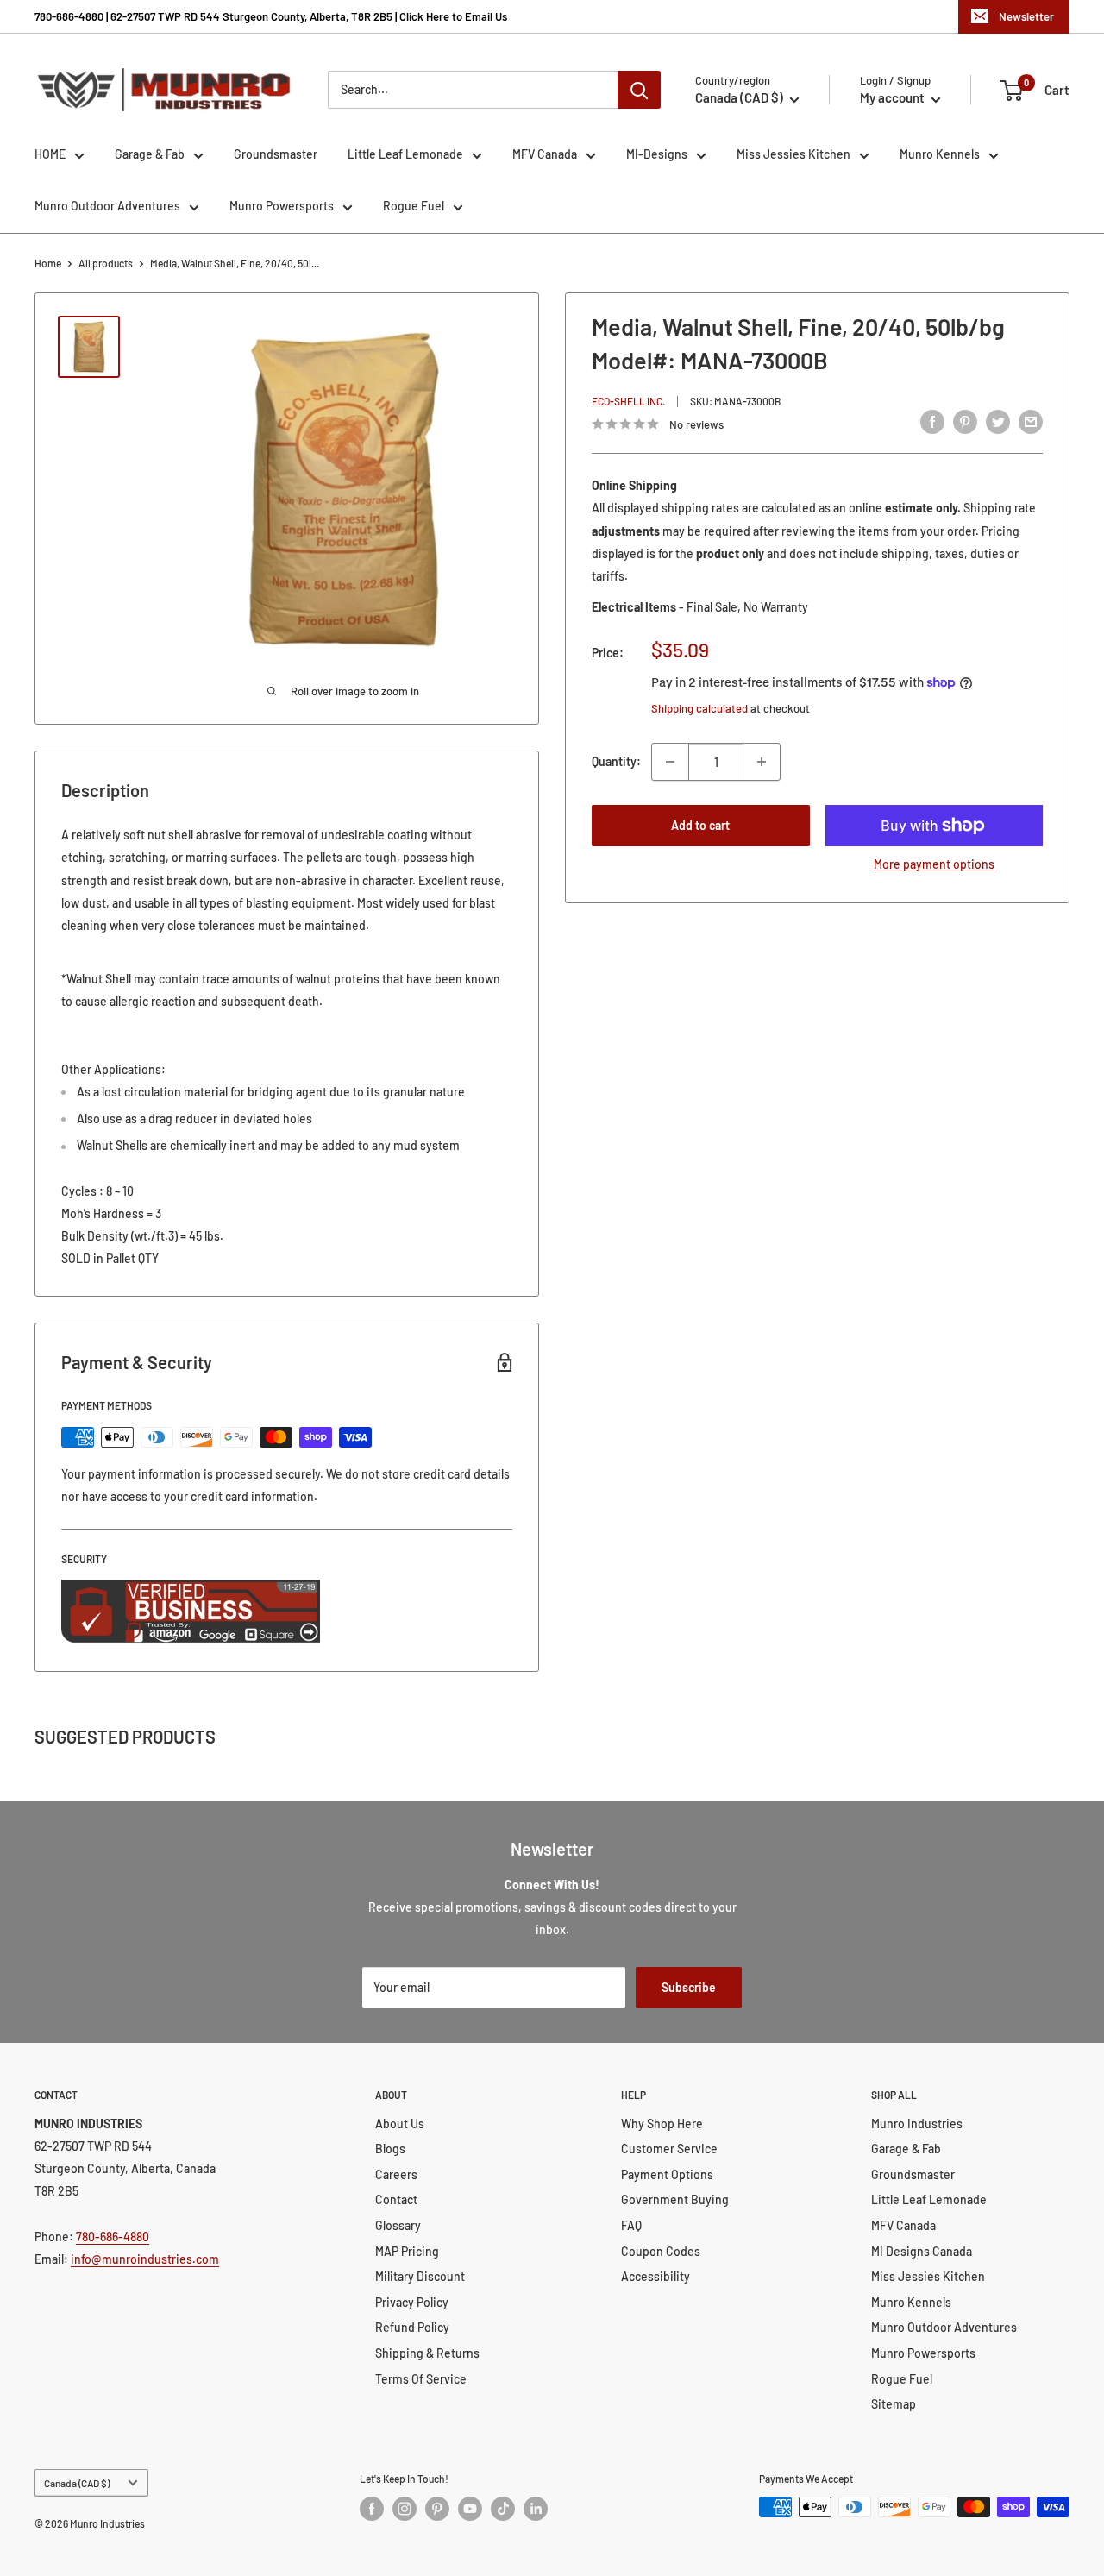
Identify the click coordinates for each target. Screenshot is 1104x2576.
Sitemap (894, 2404)
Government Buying (675, 2199)
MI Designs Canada (922, 2251)
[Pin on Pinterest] (965, 422)
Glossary (398, 2225)
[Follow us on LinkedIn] (536, 2509)
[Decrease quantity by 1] (670, 762)
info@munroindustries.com (145, 2259)
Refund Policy (412, 2327)
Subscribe (689, 1987)
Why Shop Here (662, 2124)
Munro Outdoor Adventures (107, 206)
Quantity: (616, 761)
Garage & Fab (150, 154)
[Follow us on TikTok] (503, 2509)
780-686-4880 (113, 2237)
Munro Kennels (940, 154)
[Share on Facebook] (932, 422)
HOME (50, 154)
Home (48, 263)
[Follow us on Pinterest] (437, 2509)
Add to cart (700, 825)
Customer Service (669, 2149)
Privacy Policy (412, 2302)
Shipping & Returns (427, 2353)
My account (894, 97)
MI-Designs (657, 154)
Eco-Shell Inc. (628, 400)
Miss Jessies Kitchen (793, 154)
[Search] (639, 90)
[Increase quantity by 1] (762, 762)
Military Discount (420, 2276)
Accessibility (655, 2276)
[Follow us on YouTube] (470, 2509)
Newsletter (1026, 16)
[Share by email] (1031, 422)
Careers (396, 2174)
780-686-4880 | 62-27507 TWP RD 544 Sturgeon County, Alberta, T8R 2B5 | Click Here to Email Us (271, 16)
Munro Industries (917, 2124)
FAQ (631, 2225)
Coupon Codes (661, 2251)
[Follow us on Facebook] (372, 2509)
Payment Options (667, 2174)
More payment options (934, 864)
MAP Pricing (407, 2251)
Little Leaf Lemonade (405, 154)
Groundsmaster (276, 154)
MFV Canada (545, 154)
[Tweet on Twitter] (998, 422)
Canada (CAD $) (77, 2483)
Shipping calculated (699, 708)
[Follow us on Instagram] (405, 2509)
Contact (396, 2199)
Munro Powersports (282, 206)
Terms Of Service (421, 2379)
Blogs (390, 2149)
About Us (400, 2124)
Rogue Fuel (414, 206)
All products (106, 263)
